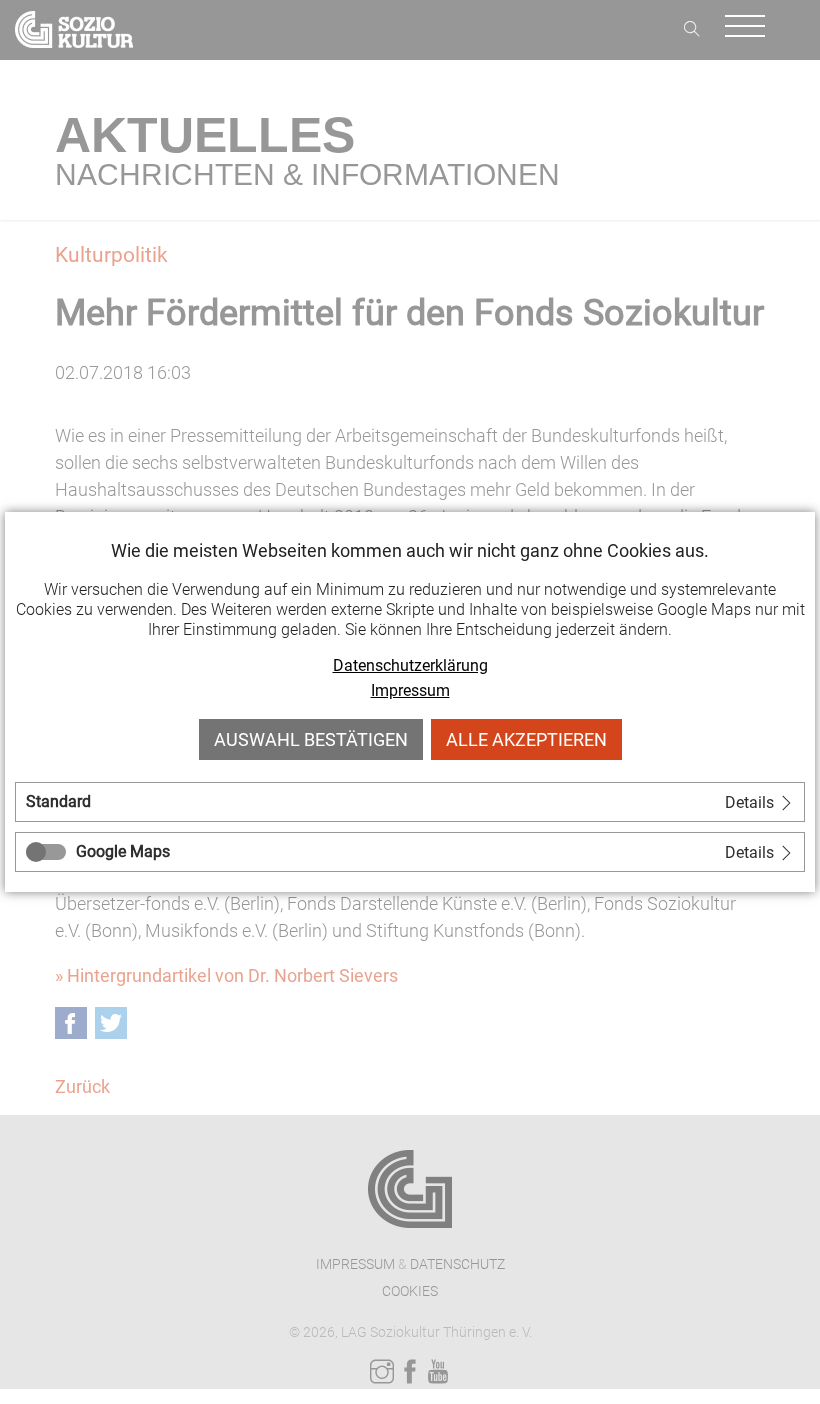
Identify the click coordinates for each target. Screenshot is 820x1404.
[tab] (410, 802)
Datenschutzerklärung (410, 665)
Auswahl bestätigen (311, 739)
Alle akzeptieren (526, 739)
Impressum (410, 690)
